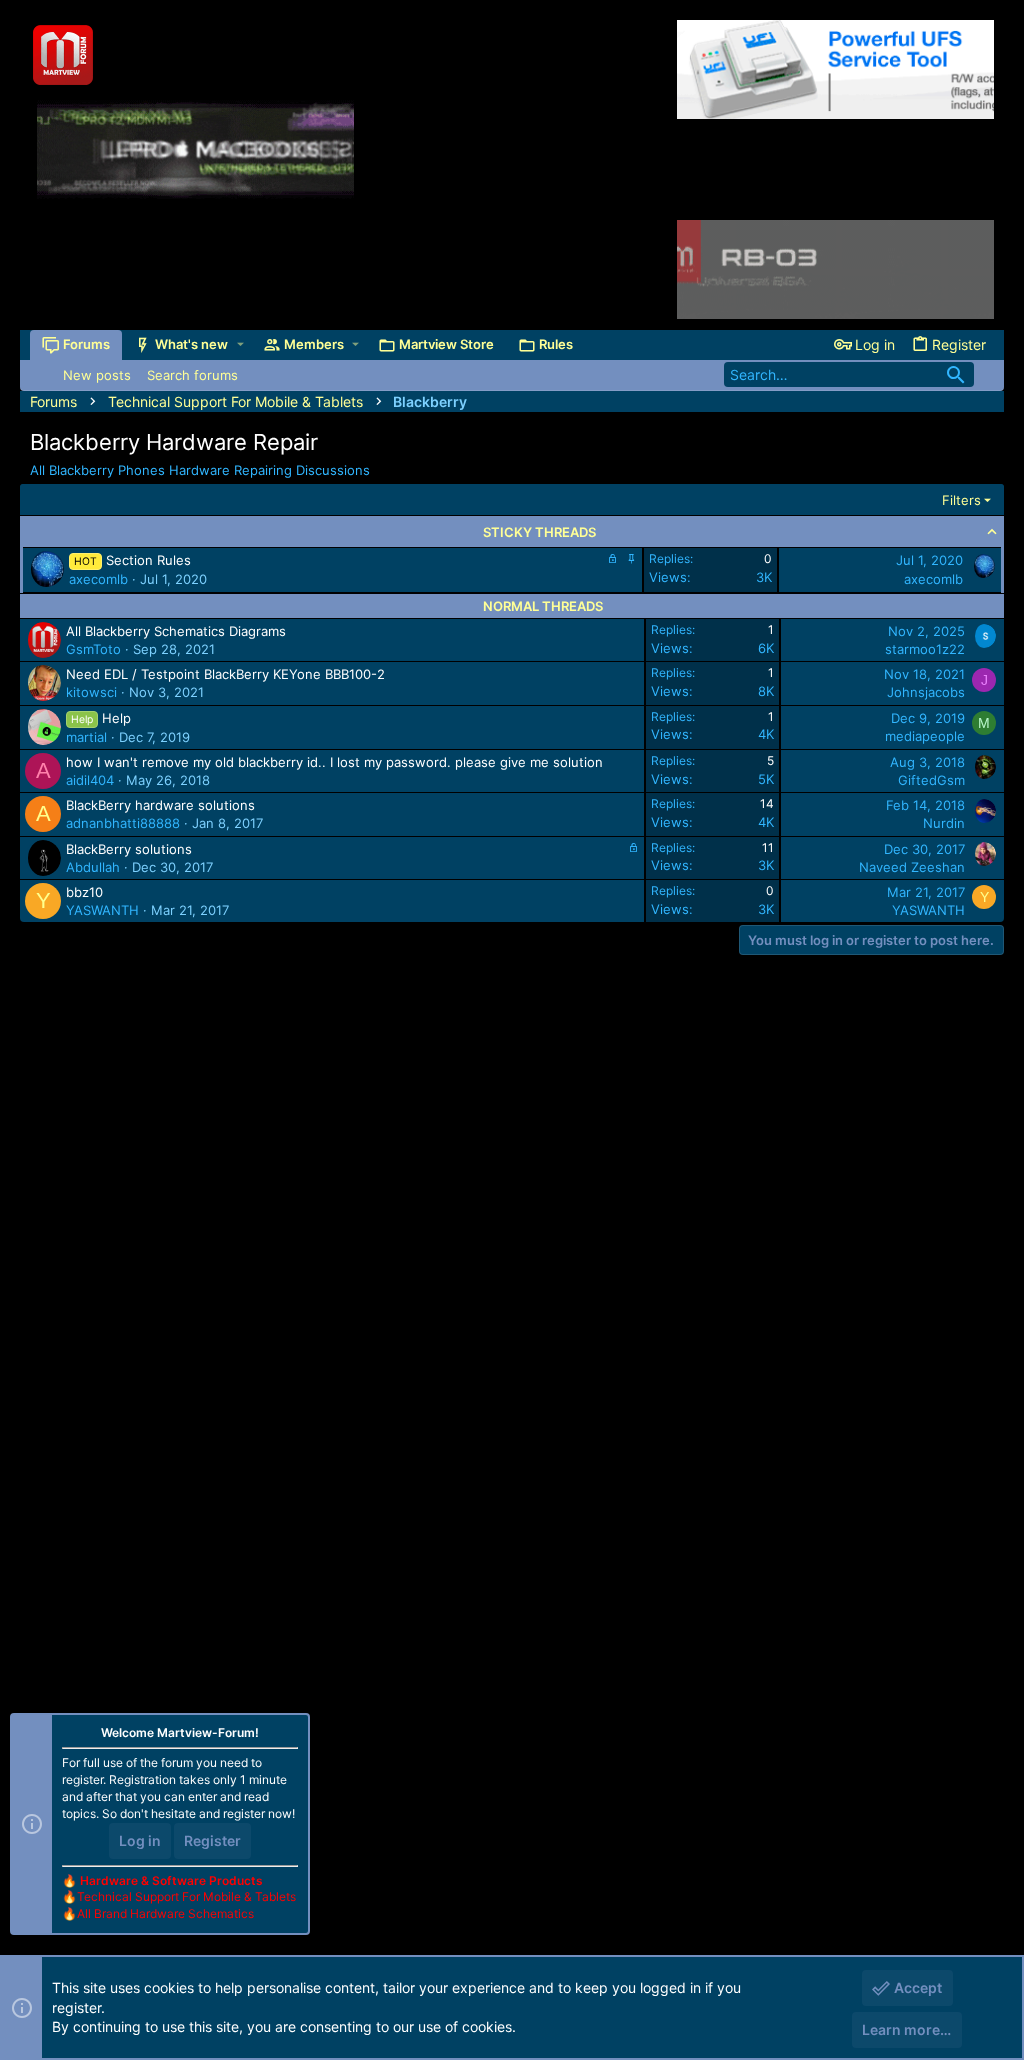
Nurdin (944, 823)
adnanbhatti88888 (123, 823)
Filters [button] (961, 500)
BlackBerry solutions (129, 849)
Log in (140, 1840)
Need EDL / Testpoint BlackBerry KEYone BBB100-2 (225, 674)
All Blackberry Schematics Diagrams (176, 631)
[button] (240, 344)
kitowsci (91, 692)
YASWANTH (102, 910)
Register (212, 1840)
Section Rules (148, 560)
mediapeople (925, 736)
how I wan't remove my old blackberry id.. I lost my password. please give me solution (334, 762)
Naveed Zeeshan (912, 867)
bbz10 (84, 892)
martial (86, 737)
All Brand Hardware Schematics (165, 1913)
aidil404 (90, 780)
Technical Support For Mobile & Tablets (186, 1896)
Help (116, 718)
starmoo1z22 (925, 649)
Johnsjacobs (926, 692)
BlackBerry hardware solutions (160, 805)
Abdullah (93, 867)
